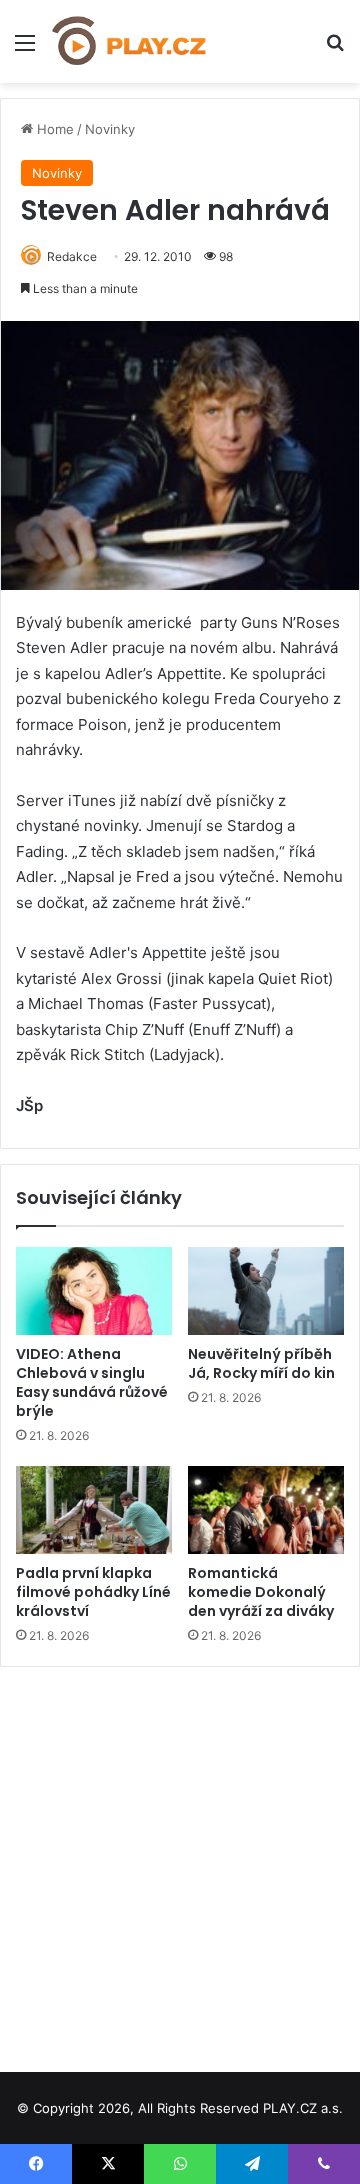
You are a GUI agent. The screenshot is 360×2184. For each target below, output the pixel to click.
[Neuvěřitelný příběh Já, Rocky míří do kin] (266, 1291)
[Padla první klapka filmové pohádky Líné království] (94, 1510)
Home (53, 129)
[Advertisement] (180, 1862)
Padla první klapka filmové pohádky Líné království (93, 1592)
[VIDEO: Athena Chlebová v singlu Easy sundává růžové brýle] (94, 1291)
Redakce (72, 256)
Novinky (110, 129)
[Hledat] (335, 49)
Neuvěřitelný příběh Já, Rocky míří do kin (261, 1363)
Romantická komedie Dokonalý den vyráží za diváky (261, 1592)
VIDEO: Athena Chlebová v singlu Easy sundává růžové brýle (92, 1382)
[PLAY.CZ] (130, 41)
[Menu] (25, 49)
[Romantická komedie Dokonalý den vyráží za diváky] (266, 1510)
